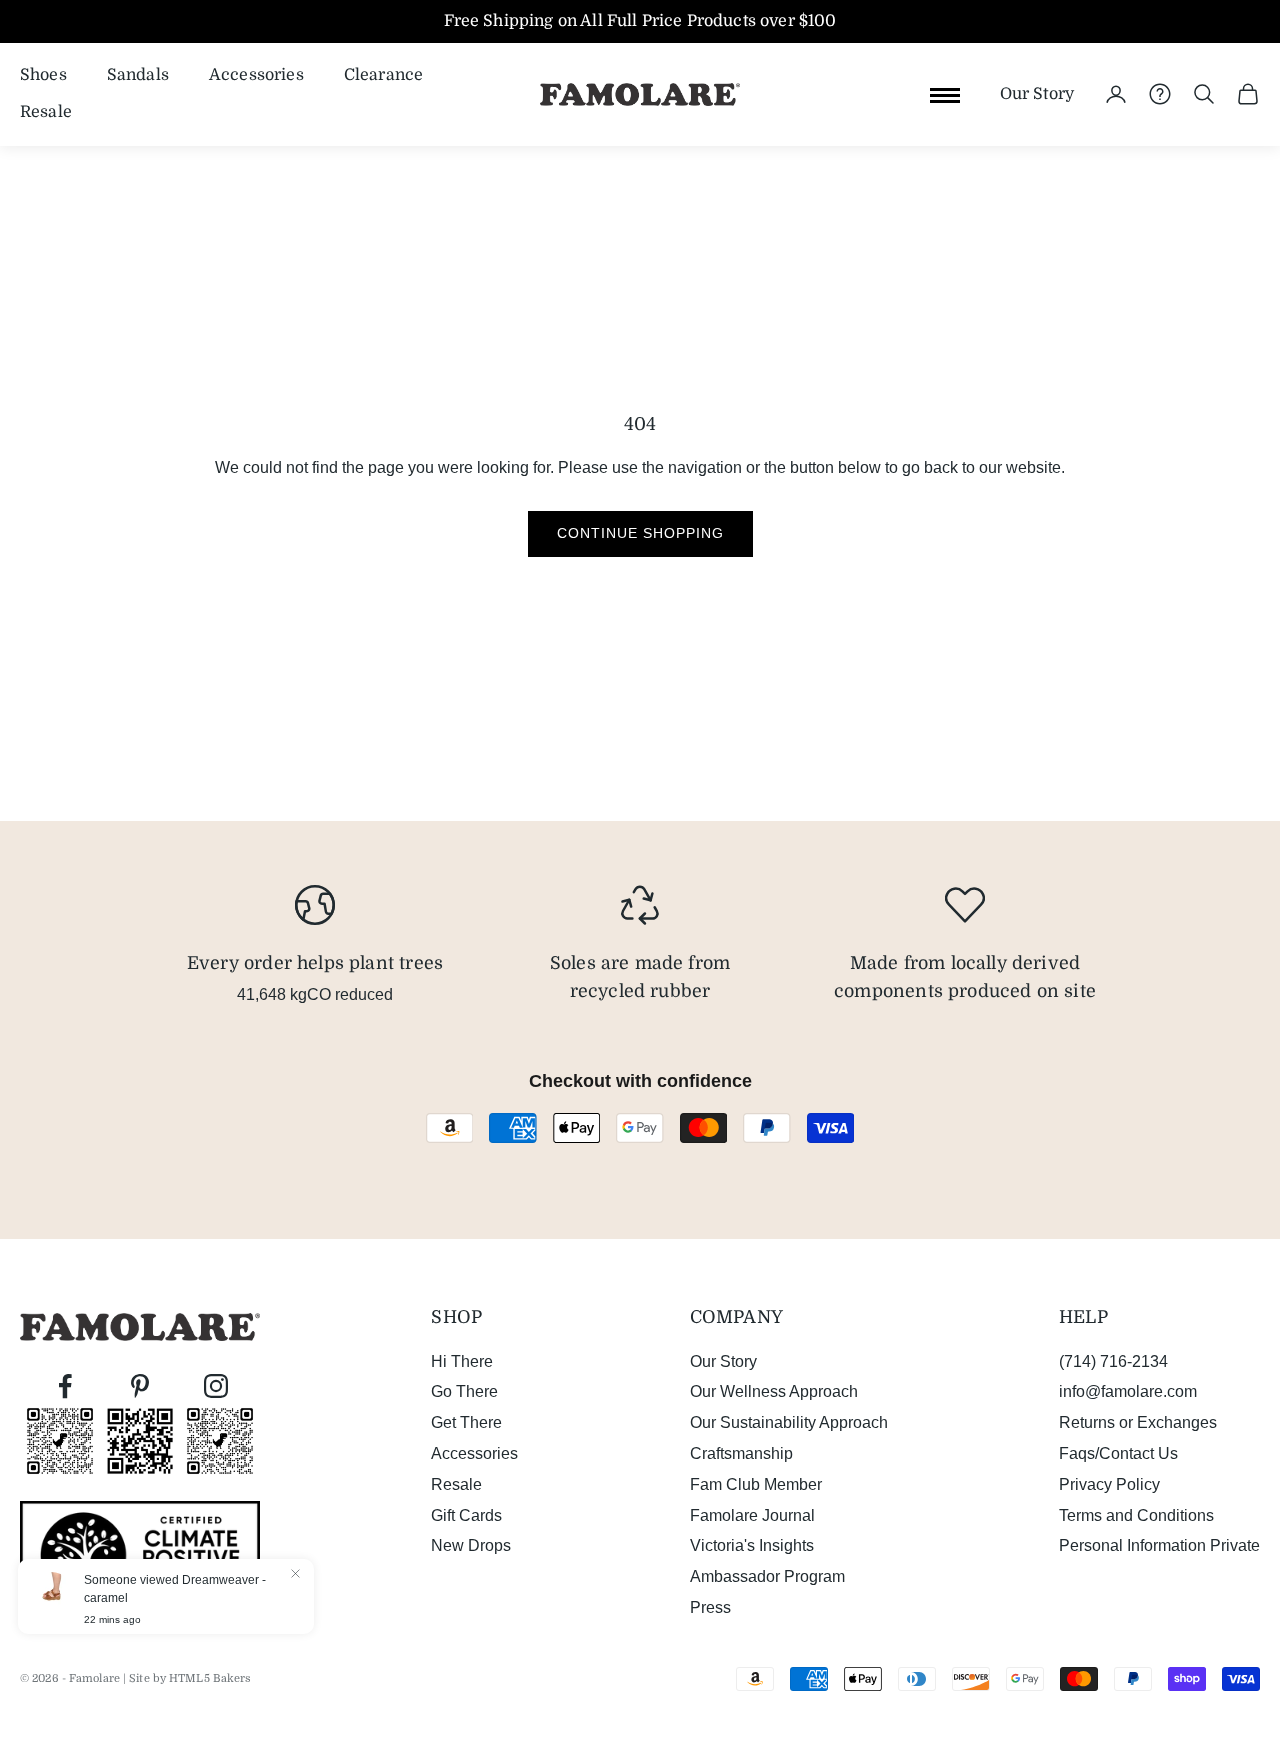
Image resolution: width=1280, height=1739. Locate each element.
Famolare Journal (752, 1515)
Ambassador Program (767, 1576)
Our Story (1037, 94)
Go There (464, 1391)
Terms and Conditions (1136, 1515)
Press (710, 1607)
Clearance (383, 75)
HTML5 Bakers (210, 1678)
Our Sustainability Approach (789, 1422)
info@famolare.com (1128, 1391)
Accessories (256, 75)
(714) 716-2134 (1113, 1361)
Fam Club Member (756, 1484)
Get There (466, 1422)
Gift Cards (466, 1515)
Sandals (138, 75)
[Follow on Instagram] (216, 1386)
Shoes (43, 75)
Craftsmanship (741, 1453)
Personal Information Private (1159, 1545)
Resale (46, 112)
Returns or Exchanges (1138, 1422)
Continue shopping (640, 533)
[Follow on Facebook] (65, 1386)
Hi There (462, 1361)
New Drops (471, 1545)
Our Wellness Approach (774, 1391)
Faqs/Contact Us (1118, 1453)
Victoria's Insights (752, 1545)
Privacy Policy (1109, 1484)
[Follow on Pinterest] (140, 1386)
